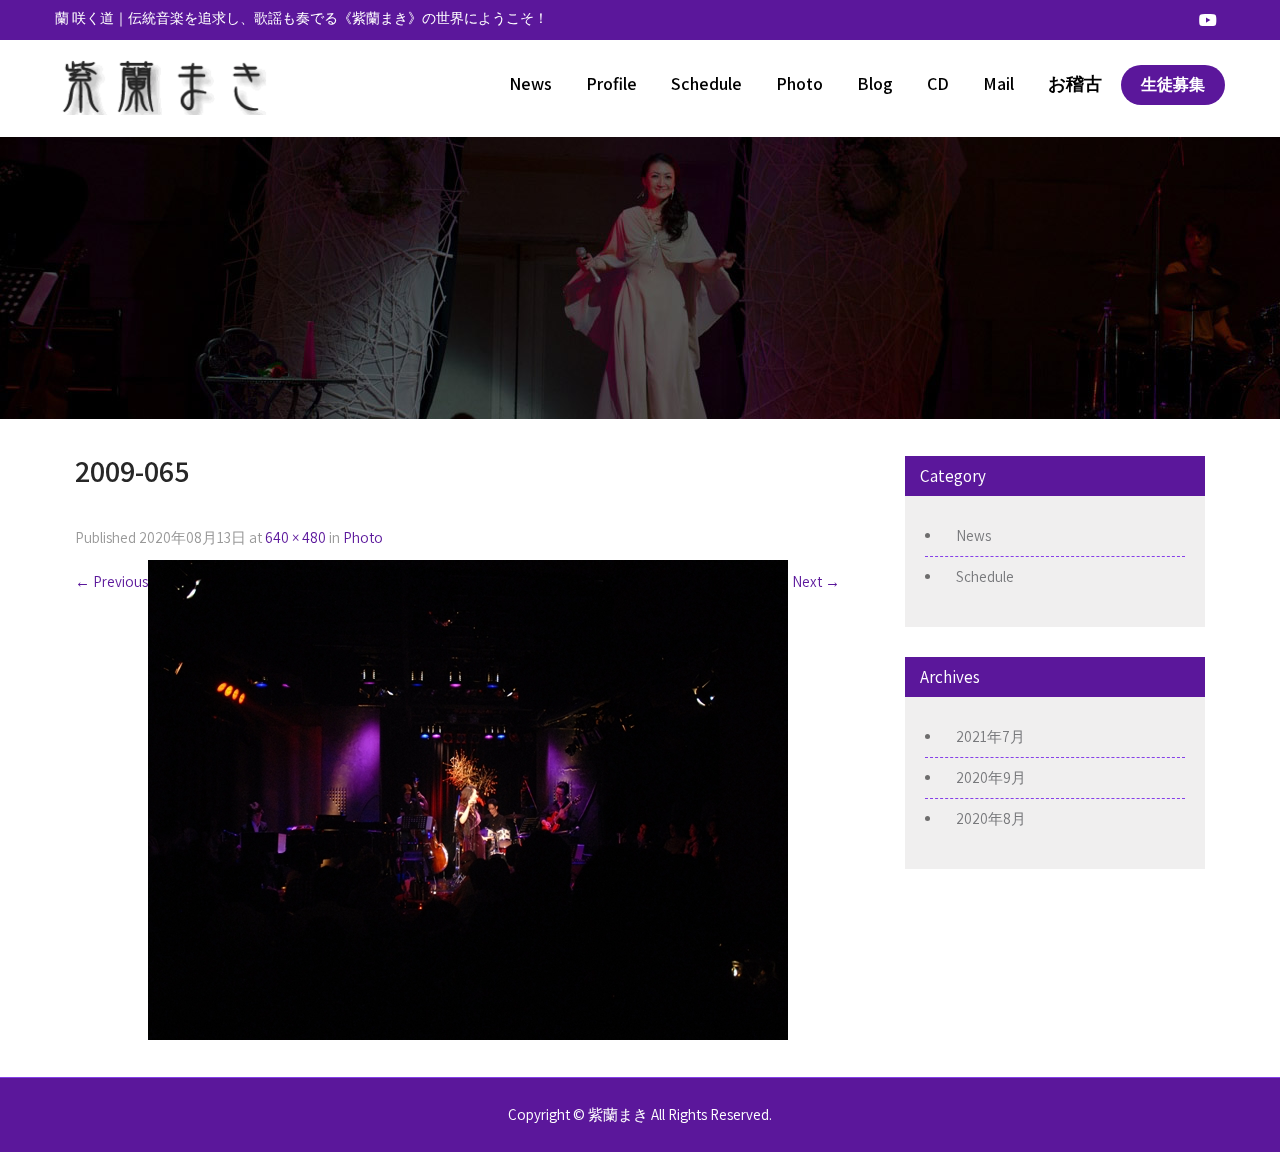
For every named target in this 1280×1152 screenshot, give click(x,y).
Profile (611, 83)
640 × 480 (295, 537)
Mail (998, 83)
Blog (875, 83)
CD (938, 83)
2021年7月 (990, 736)
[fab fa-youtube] (1208, 20)
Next (816, 581)
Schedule (706, 83)
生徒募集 (1173, 84)
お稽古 (1075, 83)
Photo (799, 83)
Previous (111, 581)
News (530, 83)
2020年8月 (991, 818)
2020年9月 (991, 777)
